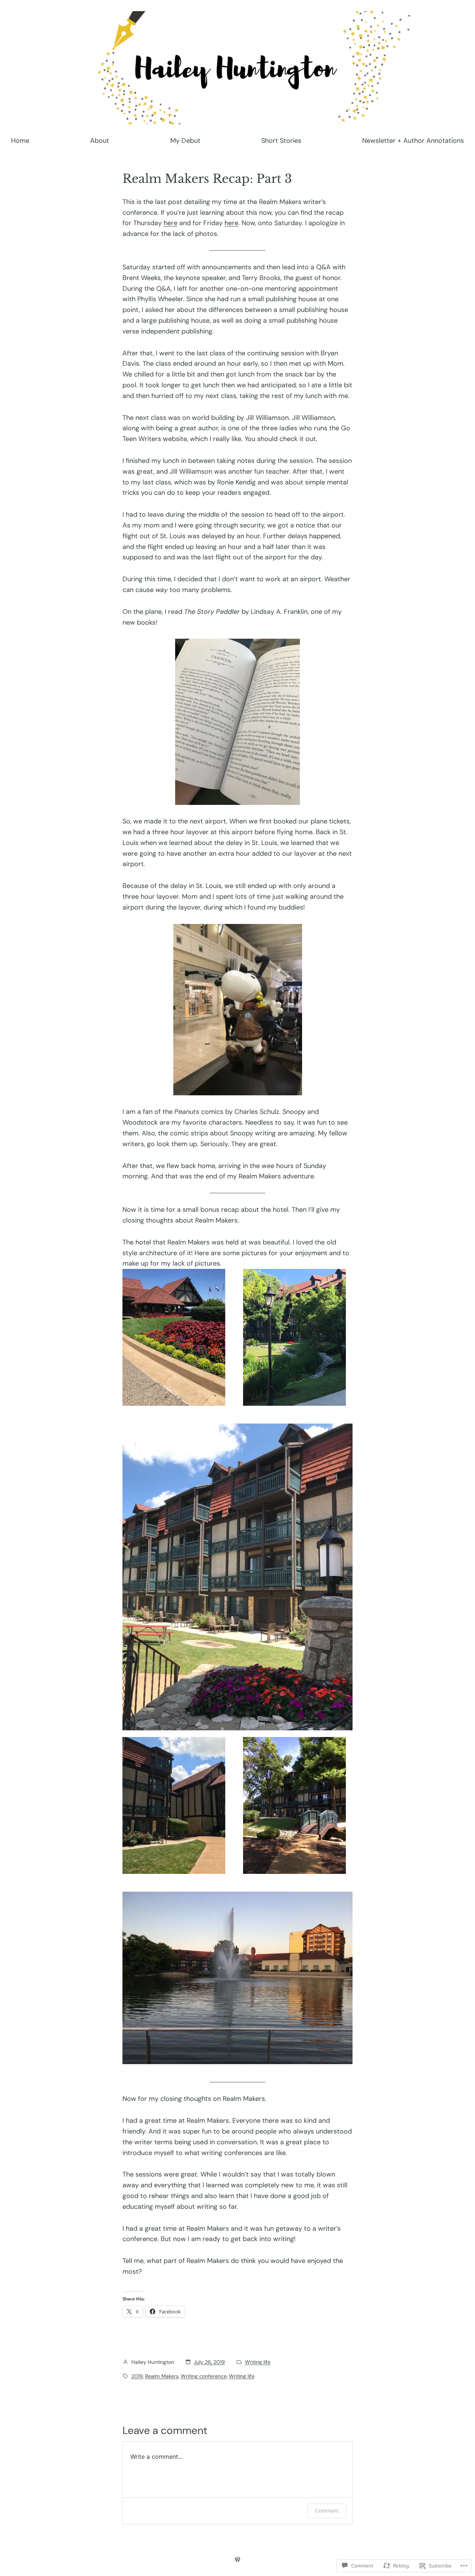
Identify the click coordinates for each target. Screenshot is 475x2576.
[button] (174, 1337)
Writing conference (204, 2376)
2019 (137, 2376)
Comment (327, 2511)
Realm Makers (162, 2376)
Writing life (258, 2362)
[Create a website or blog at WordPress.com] (237, 2559)
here (171, 223)
